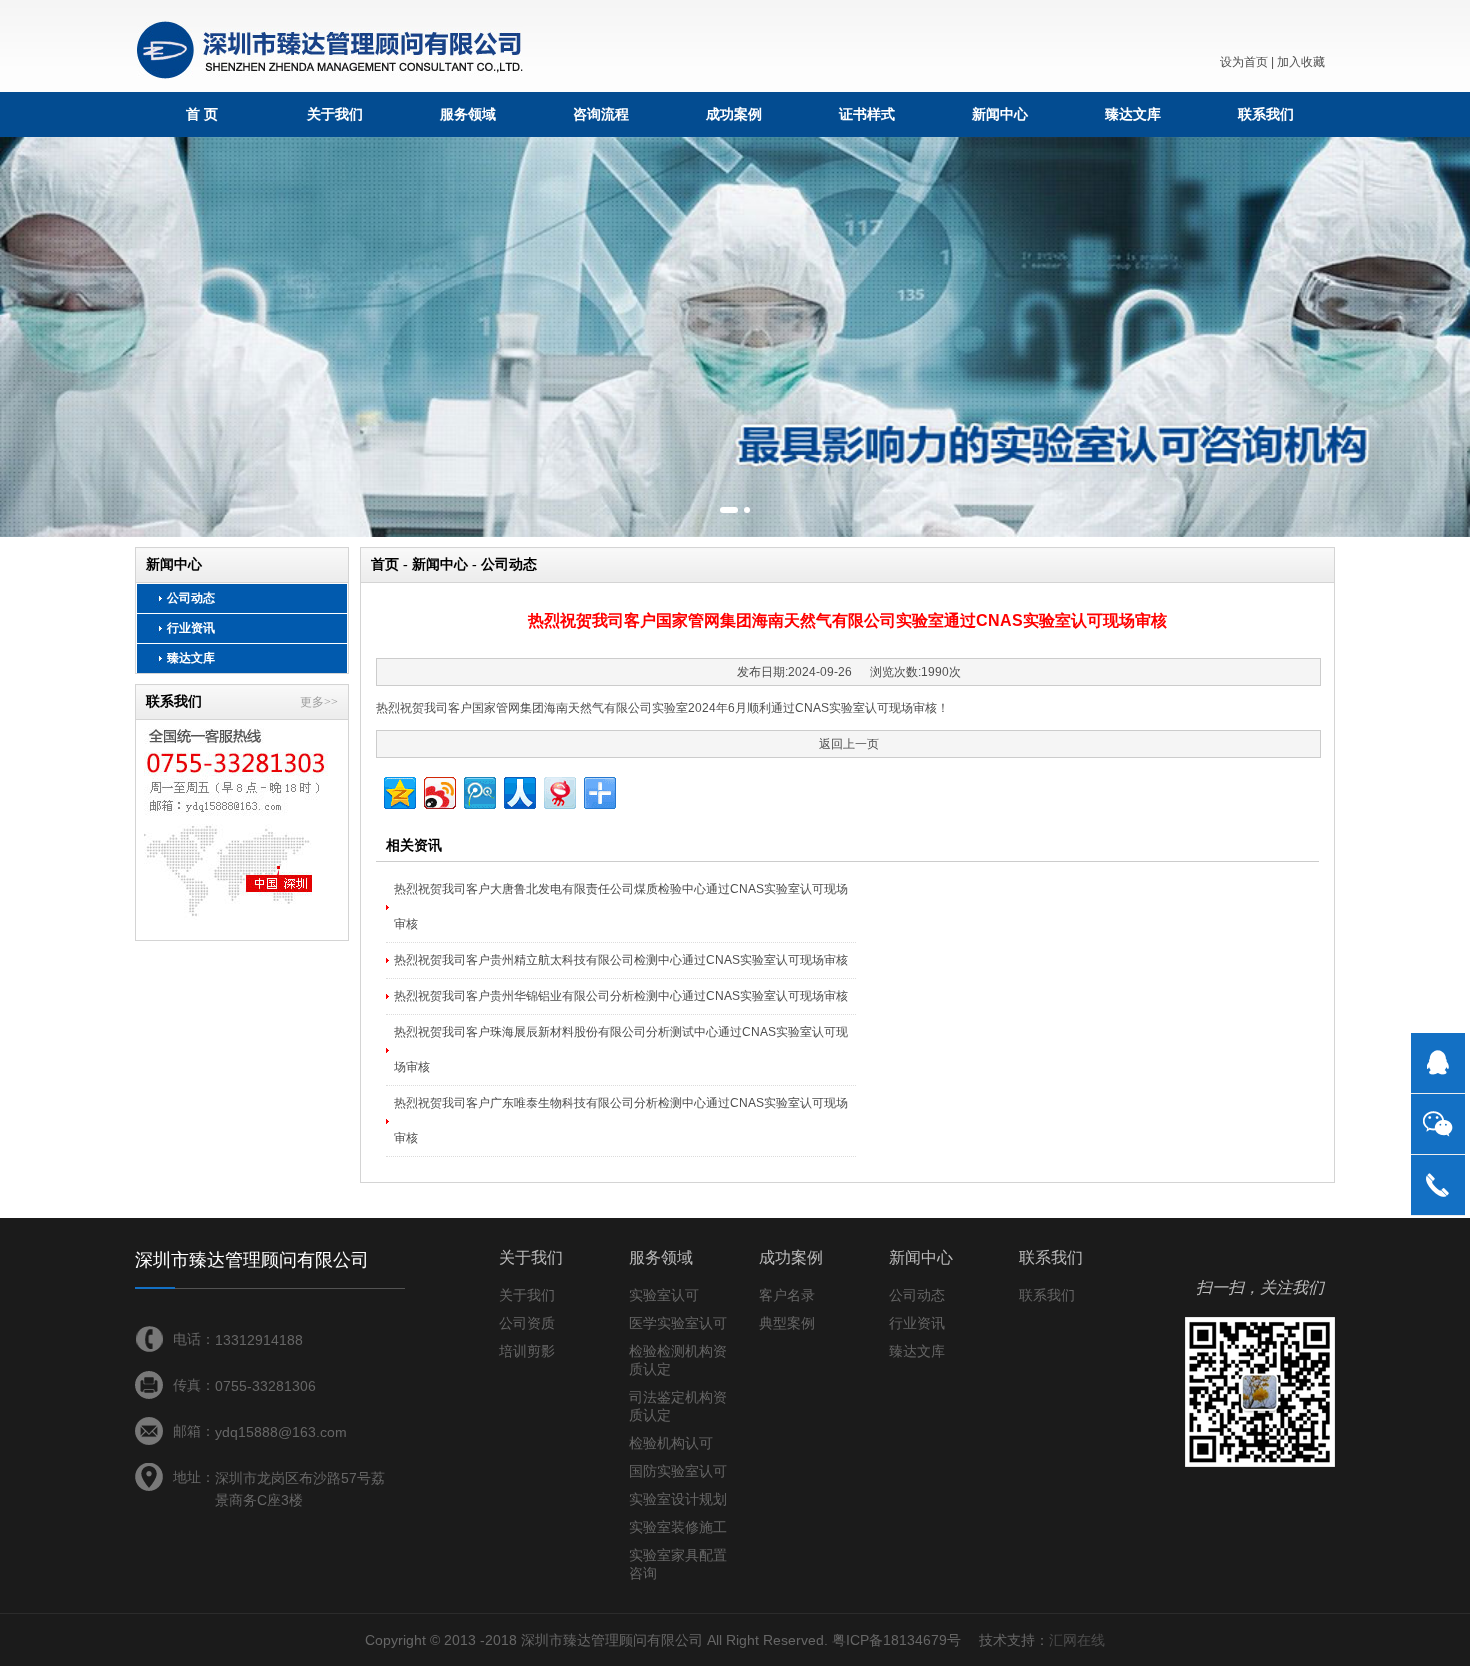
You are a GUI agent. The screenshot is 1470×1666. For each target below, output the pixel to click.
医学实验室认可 (678, 1323)
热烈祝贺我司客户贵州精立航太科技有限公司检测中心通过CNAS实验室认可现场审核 (621, 960)
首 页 (202, 114)
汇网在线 (1077, 1640)
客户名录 (787, 1295)
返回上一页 (849, 744)
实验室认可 (664, 1295)
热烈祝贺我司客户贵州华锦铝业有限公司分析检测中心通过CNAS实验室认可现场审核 (621, 996)
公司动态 (191, 598)
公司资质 (527, 1323)
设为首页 (1244, 62)
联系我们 (1266, 114)
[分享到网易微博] (558, 790)
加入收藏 (1301, 62)
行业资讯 (191, 628)
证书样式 (867, 114)
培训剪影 (527, 1351)
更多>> (319, 702)
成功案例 (734, 114)
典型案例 (787, 1323)
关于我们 (335, 114)
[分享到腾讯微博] (478, 790)
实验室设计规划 (678, 1499)
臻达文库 (1133, 114)
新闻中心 (1000, 114)
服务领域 (468, 114)
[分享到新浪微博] (438, 790)
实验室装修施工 (678, 1527)
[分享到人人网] (518, 790)
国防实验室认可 (678, 1471)
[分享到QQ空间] (398, 790)
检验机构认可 (671, 1443)
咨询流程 (601, 114)
